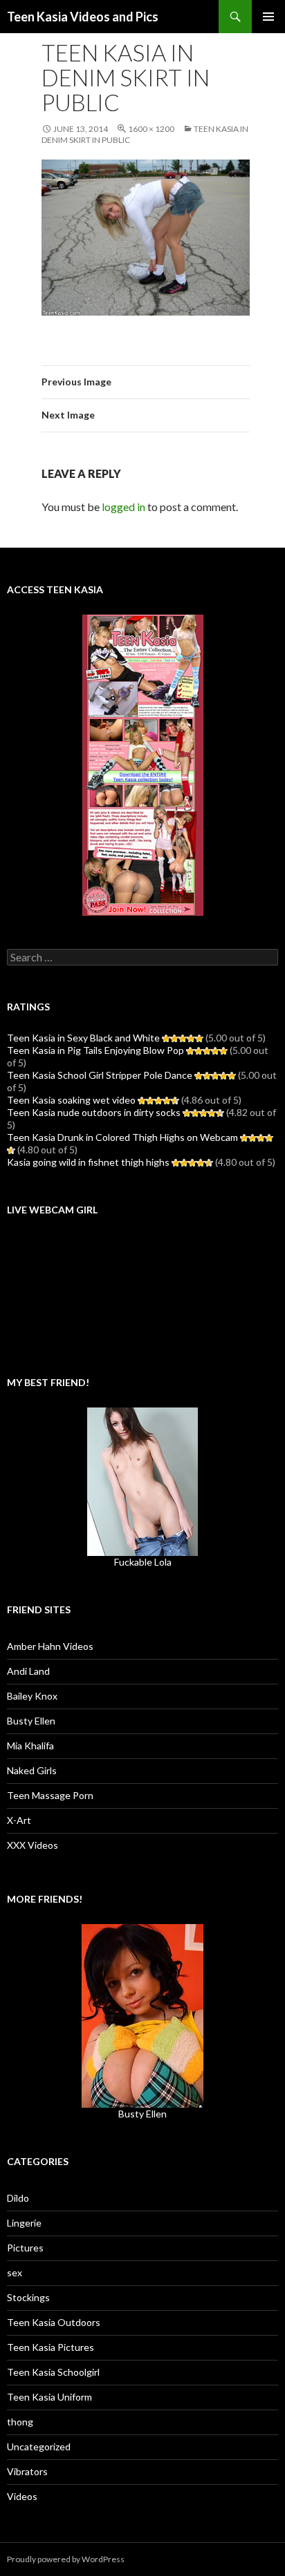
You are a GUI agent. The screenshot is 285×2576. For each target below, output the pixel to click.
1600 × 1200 (151, 129)
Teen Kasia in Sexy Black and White (83, 1038)
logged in (123, 507)
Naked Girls (32, 1770)
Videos (22, 2496)
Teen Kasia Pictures (50, 2347)
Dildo (18, 2198)
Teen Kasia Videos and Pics (83, 17)
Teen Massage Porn (50, 1795)
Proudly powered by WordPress (66, 2559)
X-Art (19, 1820)
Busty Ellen (31, 1721)
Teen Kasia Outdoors (54, 2322)
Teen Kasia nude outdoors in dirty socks (94, 1112)
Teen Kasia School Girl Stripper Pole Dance (100, 1075)
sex (15, 2272)
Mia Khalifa (30, 1746)
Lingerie (24, 2223)
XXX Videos (33, 1845)
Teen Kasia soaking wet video (71, 1100)
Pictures (25, 2248)
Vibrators (27, 2471)
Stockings (28, 2297)
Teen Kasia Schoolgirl (53, 2372)
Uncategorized (39, 2447)
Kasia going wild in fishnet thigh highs (88, 1162)
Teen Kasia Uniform (49, 2397)
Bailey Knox (32, 1696)
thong (20, 2422)
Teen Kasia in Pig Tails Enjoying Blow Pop (95, 1050)
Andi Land (28, 1671)
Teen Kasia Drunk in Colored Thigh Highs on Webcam (122, 1137)
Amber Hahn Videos (50, 1646)
